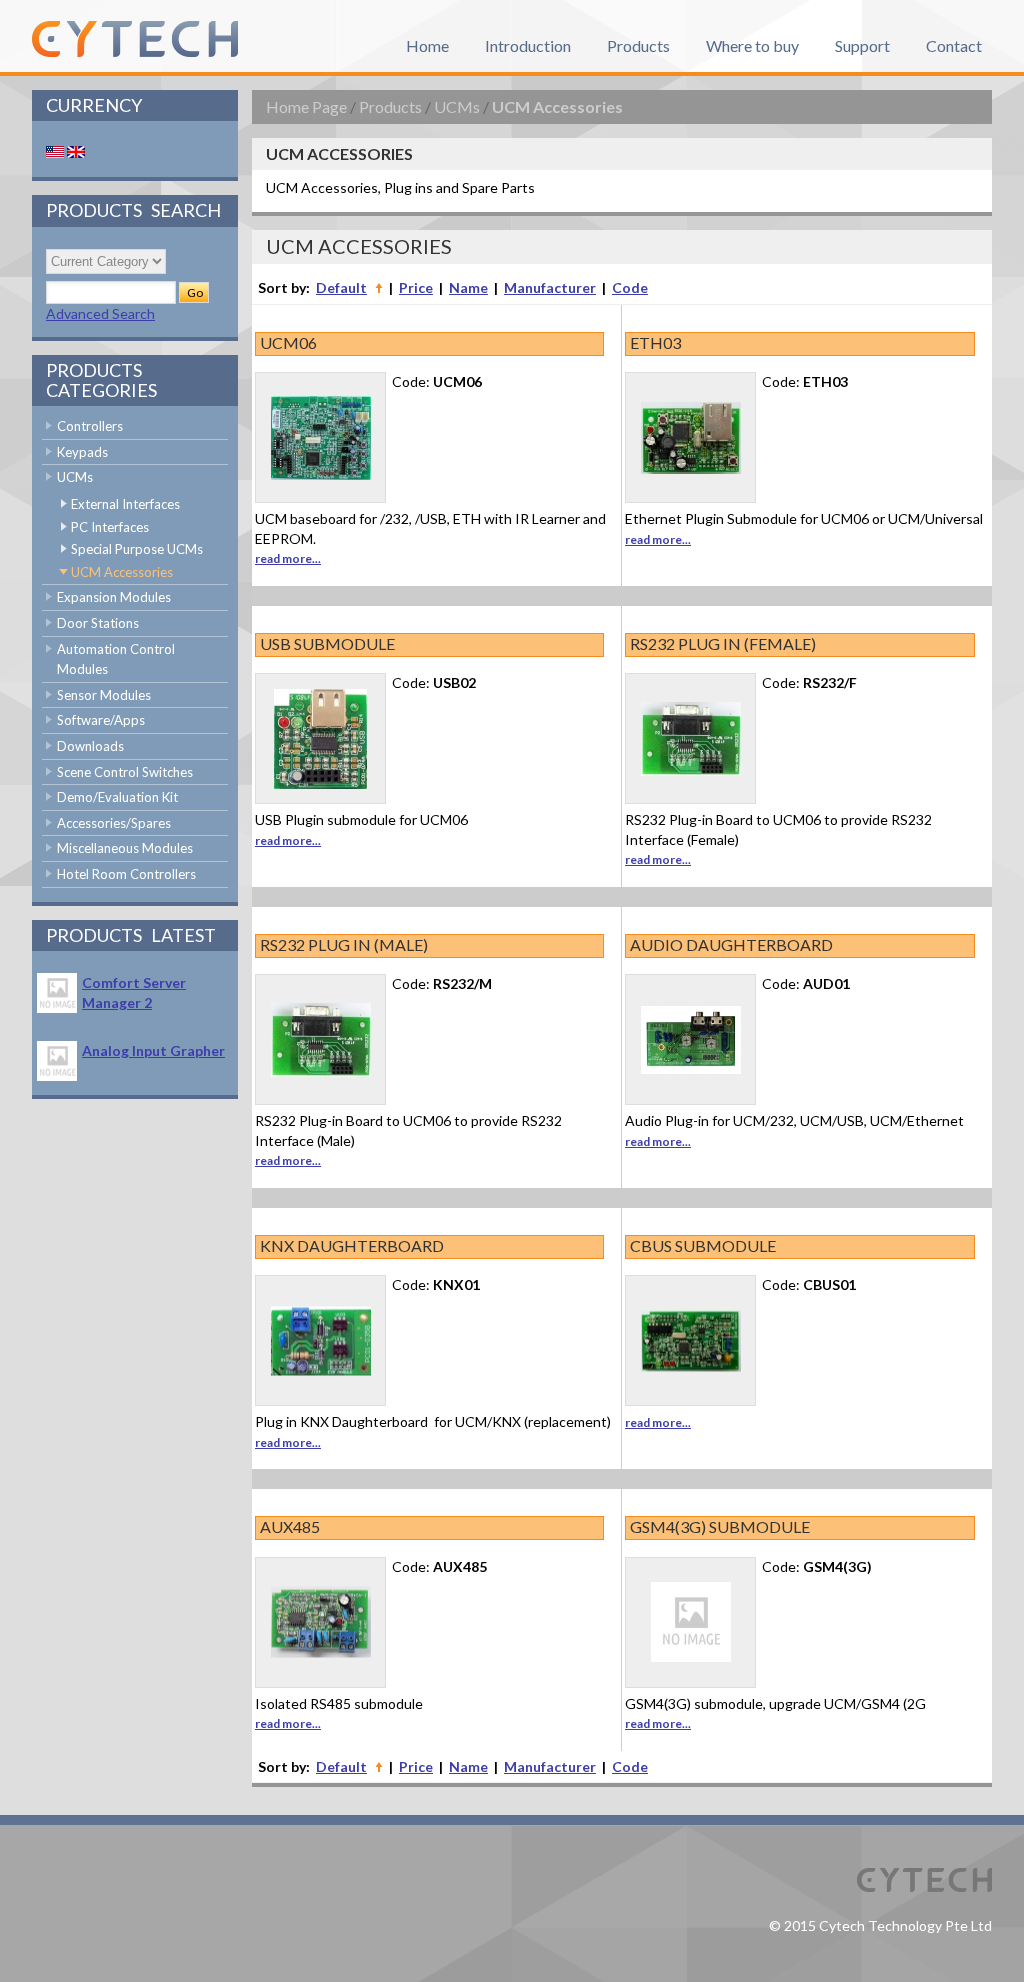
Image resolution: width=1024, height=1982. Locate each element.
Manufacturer (550, 287)
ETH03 (655, 342)
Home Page (306, 106)
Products (390, 106)
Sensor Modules (104, 695)
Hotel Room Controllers (126, 874)
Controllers (90, 426)
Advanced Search (100, 313)
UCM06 (288, 342)
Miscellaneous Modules (125, 848)
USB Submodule (327, 643)
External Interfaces (125, 504)
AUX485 (290, 1526)
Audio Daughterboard (731, 944)
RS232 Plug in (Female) (723, 643)
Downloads (90, 746)
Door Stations (98, 623)
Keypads (82, 452)
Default (341, 287)
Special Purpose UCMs (137, 549)
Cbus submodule (703, 1245)
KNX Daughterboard (352, 1245)
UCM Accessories (122, 572)
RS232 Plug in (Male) (344, 944)
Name (468, 287)
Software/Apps (101, 720)
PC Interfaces (110, 527)
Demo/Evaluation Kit (117, 797)
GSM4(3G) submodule (720, 1526)
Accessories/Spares (114, 823)
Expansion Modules (114, 597)
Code (630, 287)
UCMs (75, 477)
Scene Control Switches (125, 772)
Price (416, 287)
